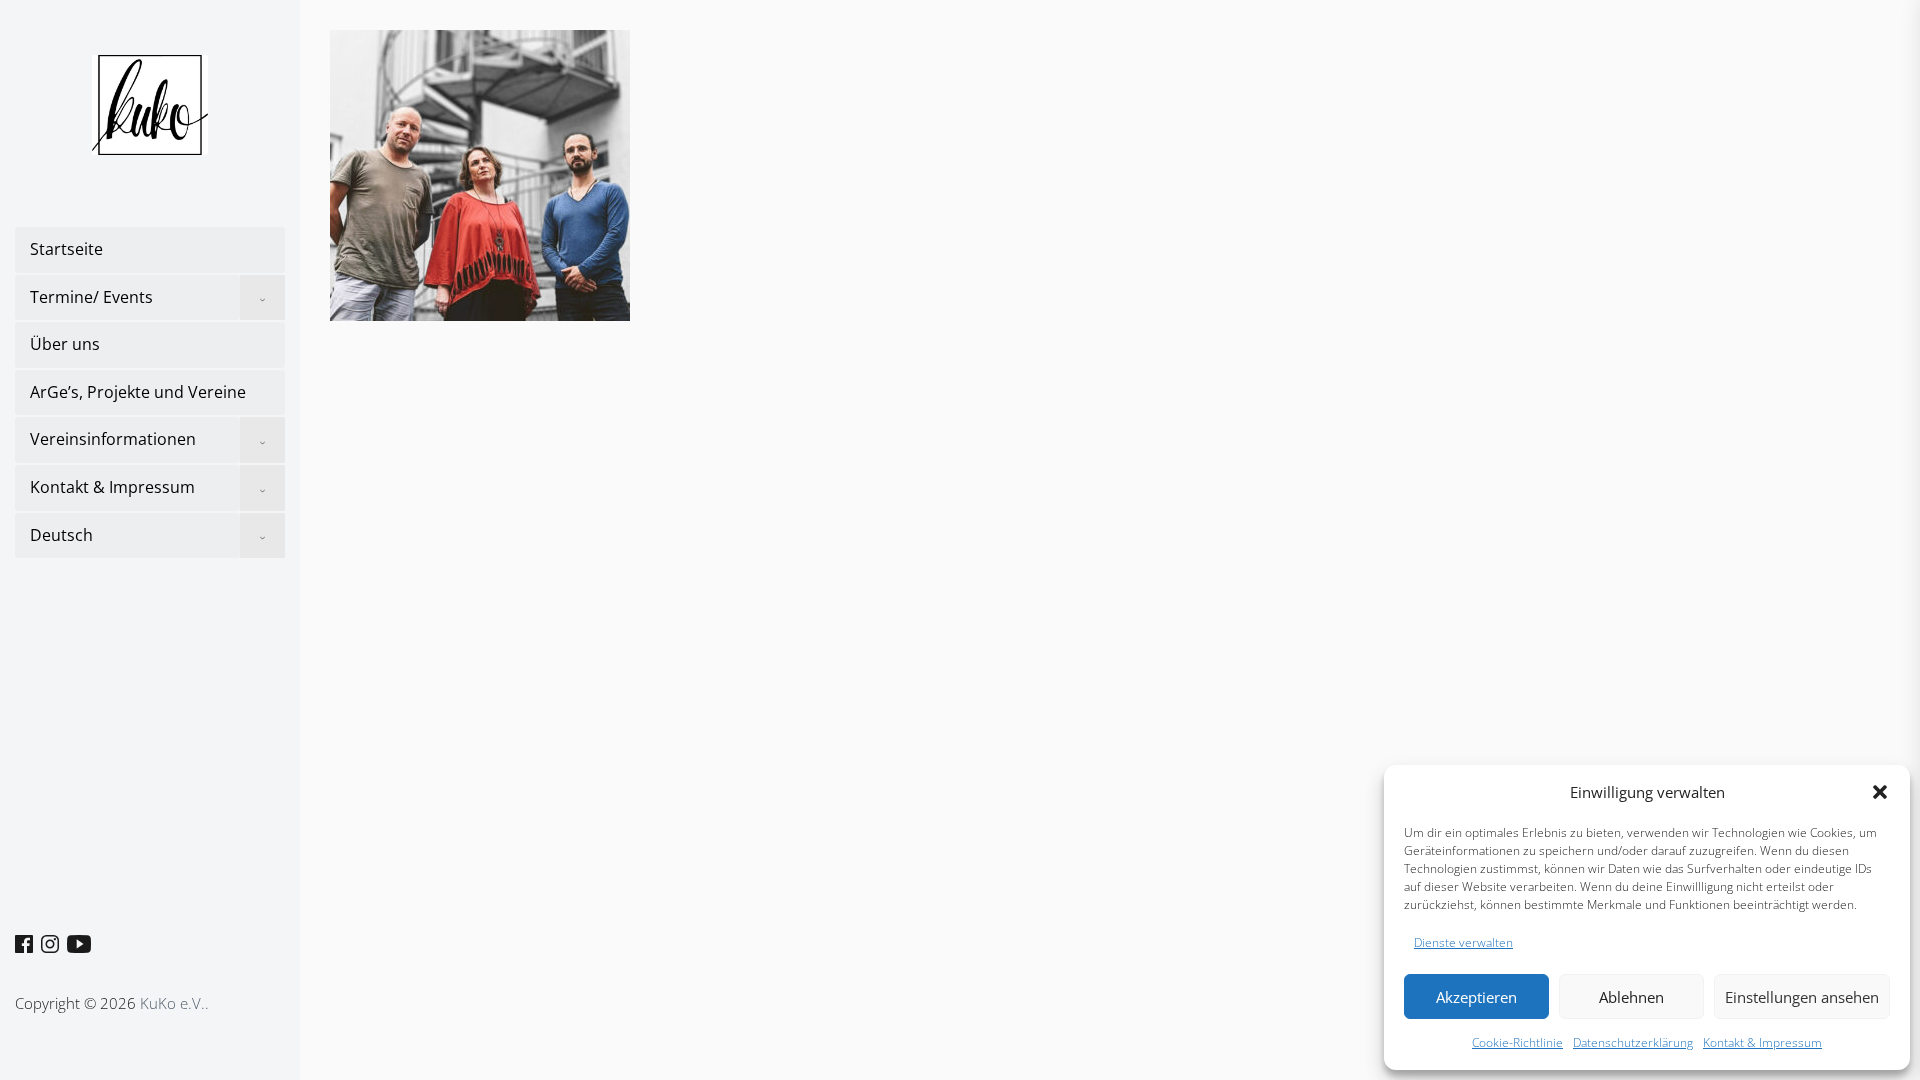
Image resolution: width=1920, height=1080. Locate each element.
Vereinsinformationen (113, 439)
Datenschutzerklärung (1633, 1042)
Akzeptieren (1476, 997)
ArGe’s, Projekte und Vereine (138, 392)
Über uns (65, 344)
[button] (1880, 792)
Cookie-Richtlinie (1517, 1042)
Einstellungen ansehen (1802, 997)
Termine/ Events (91, 297)
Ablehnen (1631, 997)
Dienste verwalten (1463, 942)
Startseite (66, 249)
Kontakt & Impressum (1762, 1042)
